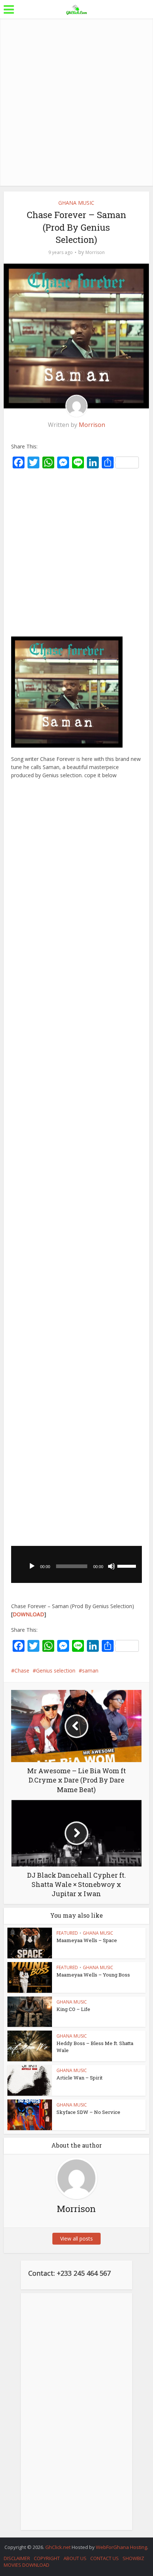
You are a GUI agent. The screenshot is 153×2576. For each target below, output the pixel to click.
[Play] (32, 1566)
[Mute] (111, 1566)
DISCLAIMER (17, 2558)
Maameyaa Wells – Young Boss (93, 1975)
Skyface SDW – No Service (88, 2112)
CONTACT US (105, 2558)
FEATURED (67, 1933)
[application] (76, 1564)
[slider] (128, 1566)
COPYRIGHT (47, 2558)
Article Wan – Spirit (79, 2078)
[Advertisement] (76, 102)
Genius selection (56, 1670)
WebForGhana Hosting (121, 2547)
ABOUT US (75, 2558)
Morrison (95, 252)
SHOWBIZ (133, 2558)
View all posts (76, 2238)
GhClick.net (58, 2547)
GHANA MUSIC (76, 203)
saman (90, 1670)
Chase (22, 1670)
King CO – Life (73, 2009)
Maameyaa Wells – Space (87, 1940)
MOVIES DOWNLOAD (27, 2565)
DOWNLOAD (28, 1614)
